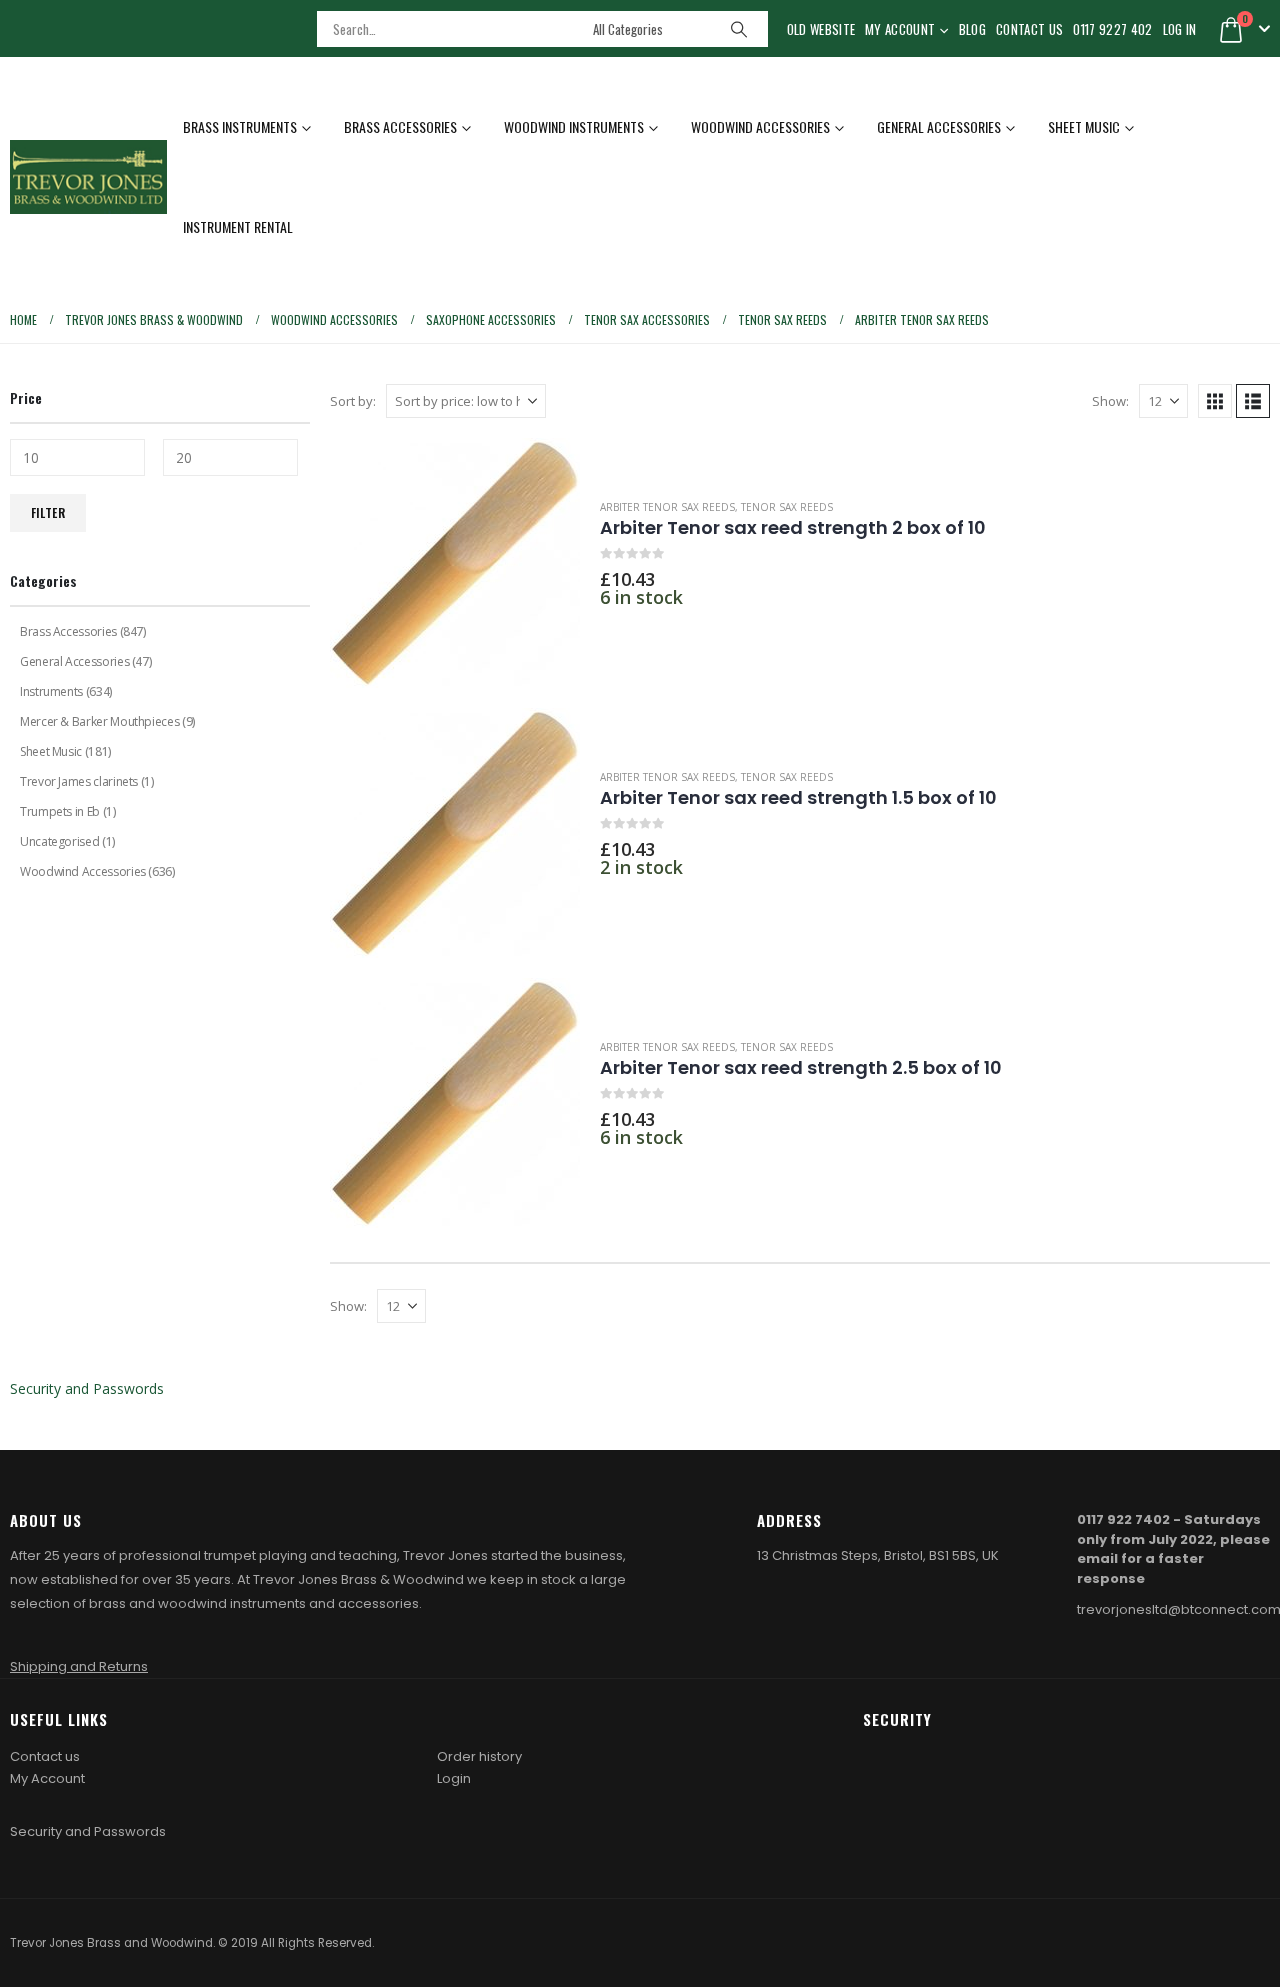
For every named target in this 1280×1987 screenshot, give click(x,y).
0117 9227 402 (1112, 29)
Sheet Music (1084, 126)
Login (454, 1778)
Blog (972, 29)
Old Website (821, 29)
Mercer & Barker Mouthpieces (99, 721)
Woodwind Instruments (574, 126)
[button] (1215, 401)
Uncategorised (59, 841)
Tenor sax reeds (787, 507)
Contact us (45, 1756)
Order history (479, 1756)
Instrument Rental (238, 226)
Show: (1110, 401)
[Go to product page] (455, 563)
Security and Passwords (87, 1388)
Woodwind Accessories (760, 126)
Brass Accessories (400, 126)
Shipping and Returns (79, 1666)
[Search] (739, 29)
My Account (900, 29)
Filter (48, 512)
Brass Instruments (240, 126)
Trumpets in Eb (60, 811)
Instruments (51, 691)
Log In (1180, 29)
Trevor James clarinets (79, 781)
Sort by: (353, 401)
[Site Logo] (88, 176)
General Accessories (939, 126)
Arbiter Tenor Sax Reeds (667, 507)
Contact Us (1029, 29)
